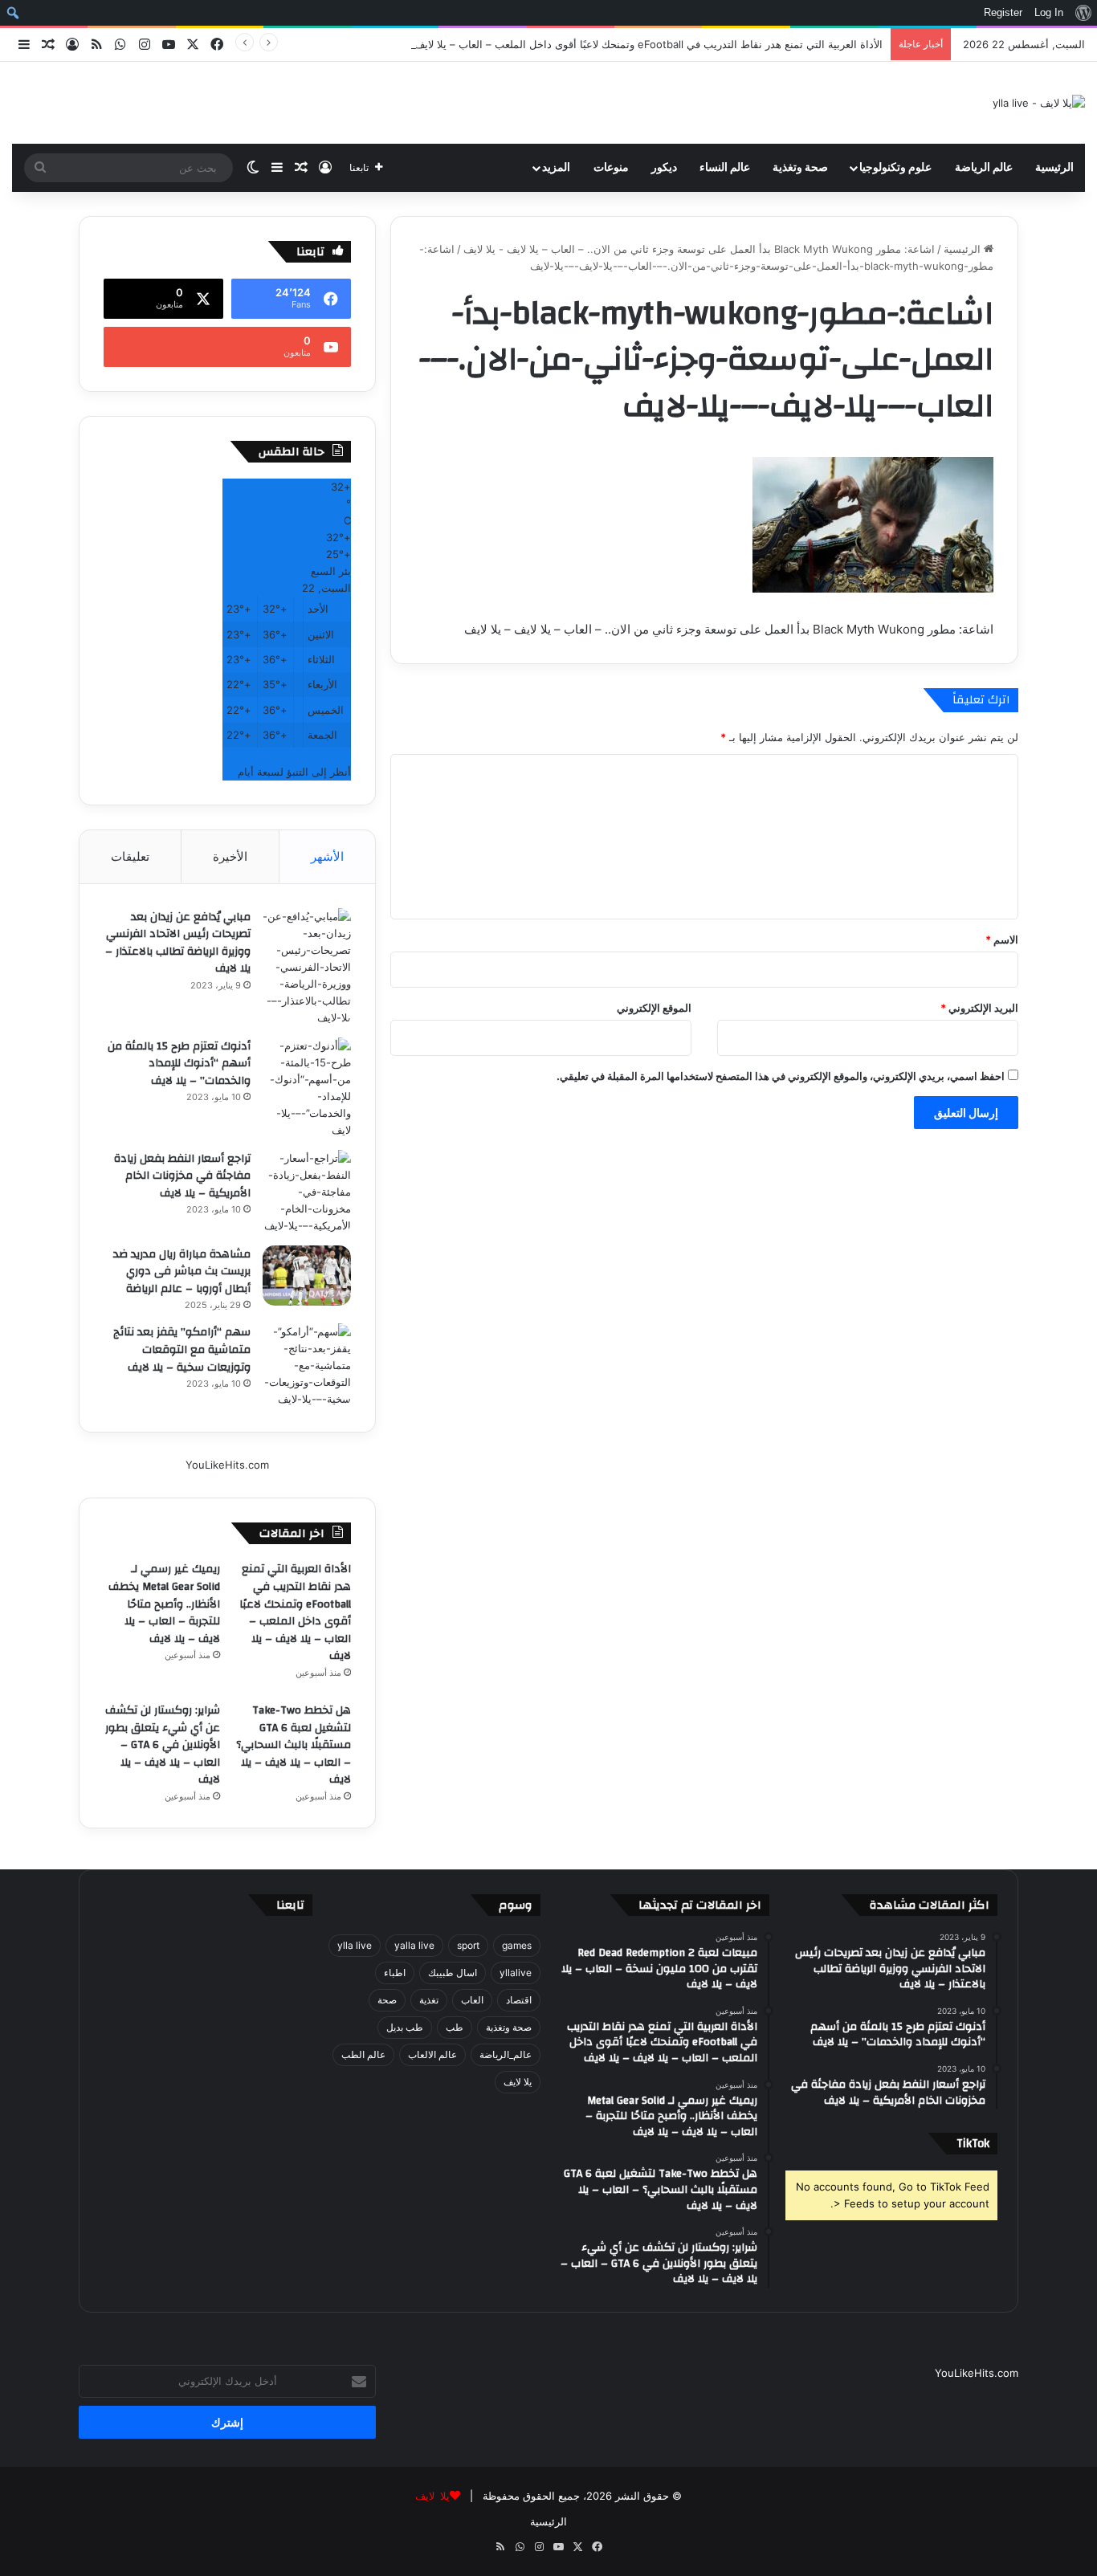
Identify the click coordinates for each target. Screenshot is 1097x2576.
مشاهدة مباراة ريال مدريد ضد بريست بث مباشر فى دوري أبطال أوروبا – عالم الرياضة (182, 1272)
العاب (472, 2000)
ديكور (664, 168)
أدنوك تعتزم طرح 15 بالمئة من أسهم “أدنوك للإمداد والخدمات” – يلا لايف (179, 1064)
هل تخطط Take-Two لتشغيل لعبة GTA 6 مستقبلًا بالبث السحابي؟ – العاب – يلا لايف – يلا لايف (294, 1745)
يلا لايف (518, 2082)
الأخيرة (230, 856)
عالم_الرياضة (506, 2054)
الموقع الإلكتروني (654, 1008)
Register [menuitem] (1003, 12)
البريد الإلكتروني (979, 1008)
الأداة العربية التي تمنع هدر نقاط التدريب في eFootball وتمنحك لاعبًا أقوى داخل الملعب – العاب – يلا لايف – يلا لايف (626, 44)
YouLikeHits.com (227, 1465)
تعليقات (130, 856)
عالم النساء (725, 168)
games (517, 1945)
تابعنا (290, 1905)
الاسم (1002, 940)
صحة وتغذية (800, 168)
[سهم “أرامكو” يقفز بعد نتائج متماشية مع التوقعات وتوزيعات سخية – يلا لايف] (307, 1365)
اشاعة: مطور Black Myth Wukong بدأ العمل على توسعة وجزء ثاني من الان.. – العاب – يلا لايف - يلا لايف (699, 249)
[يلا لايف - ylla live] (1039, 103)
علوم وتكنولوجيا (895, 168)
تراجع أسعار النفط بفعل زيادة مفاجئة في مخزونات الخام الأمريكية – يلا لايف (182, 1176)
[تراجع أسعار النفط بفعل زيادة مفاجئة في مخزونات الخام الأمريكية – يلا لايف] (307, 1192)
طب (455, 2027)
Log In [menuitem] (1049, 12)
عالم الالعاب (432, 2054)
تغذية (429, 2000)
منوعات (611, 168)
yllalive (516, 1973)
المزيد (556, 168)
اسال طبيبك (453, 1973)
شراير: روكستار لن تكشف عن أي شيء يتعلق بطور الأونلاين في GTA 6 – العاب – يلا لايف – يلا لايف (163, 1745)
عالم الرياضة (984, 168)
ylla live (355, 1945)
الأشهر (327, 856)
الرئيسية (1054, 168)
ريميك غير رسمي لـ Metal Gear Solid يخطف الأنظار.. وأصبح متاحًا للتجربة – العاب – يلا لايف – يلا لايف (164, 1604)
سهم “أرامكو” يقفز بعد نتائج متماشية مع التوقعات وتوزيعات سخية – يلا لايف (182, 1349)
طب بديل (405, 2027)
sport (468, 1945)
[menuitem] (1083, 13)
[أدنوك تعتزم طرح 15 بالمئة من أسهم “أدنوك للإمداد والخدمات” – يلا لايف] (307, 1088)
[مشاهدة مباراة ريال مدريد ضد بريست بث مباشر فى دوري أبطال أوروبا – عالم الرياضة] (307, 1276)
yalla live (414, 1945)
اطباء (395, 1973)
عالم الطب (363, 2054)
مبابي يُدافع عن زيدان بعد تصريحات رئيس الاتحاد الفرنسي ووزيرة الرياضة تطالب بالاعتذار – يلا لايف (178, 943)
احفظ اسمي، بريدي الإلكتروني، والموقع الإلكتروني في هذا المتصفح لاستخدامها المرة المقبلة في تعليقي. (781, 1076)
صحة (387, 2000)
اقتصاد (519, 2000)
